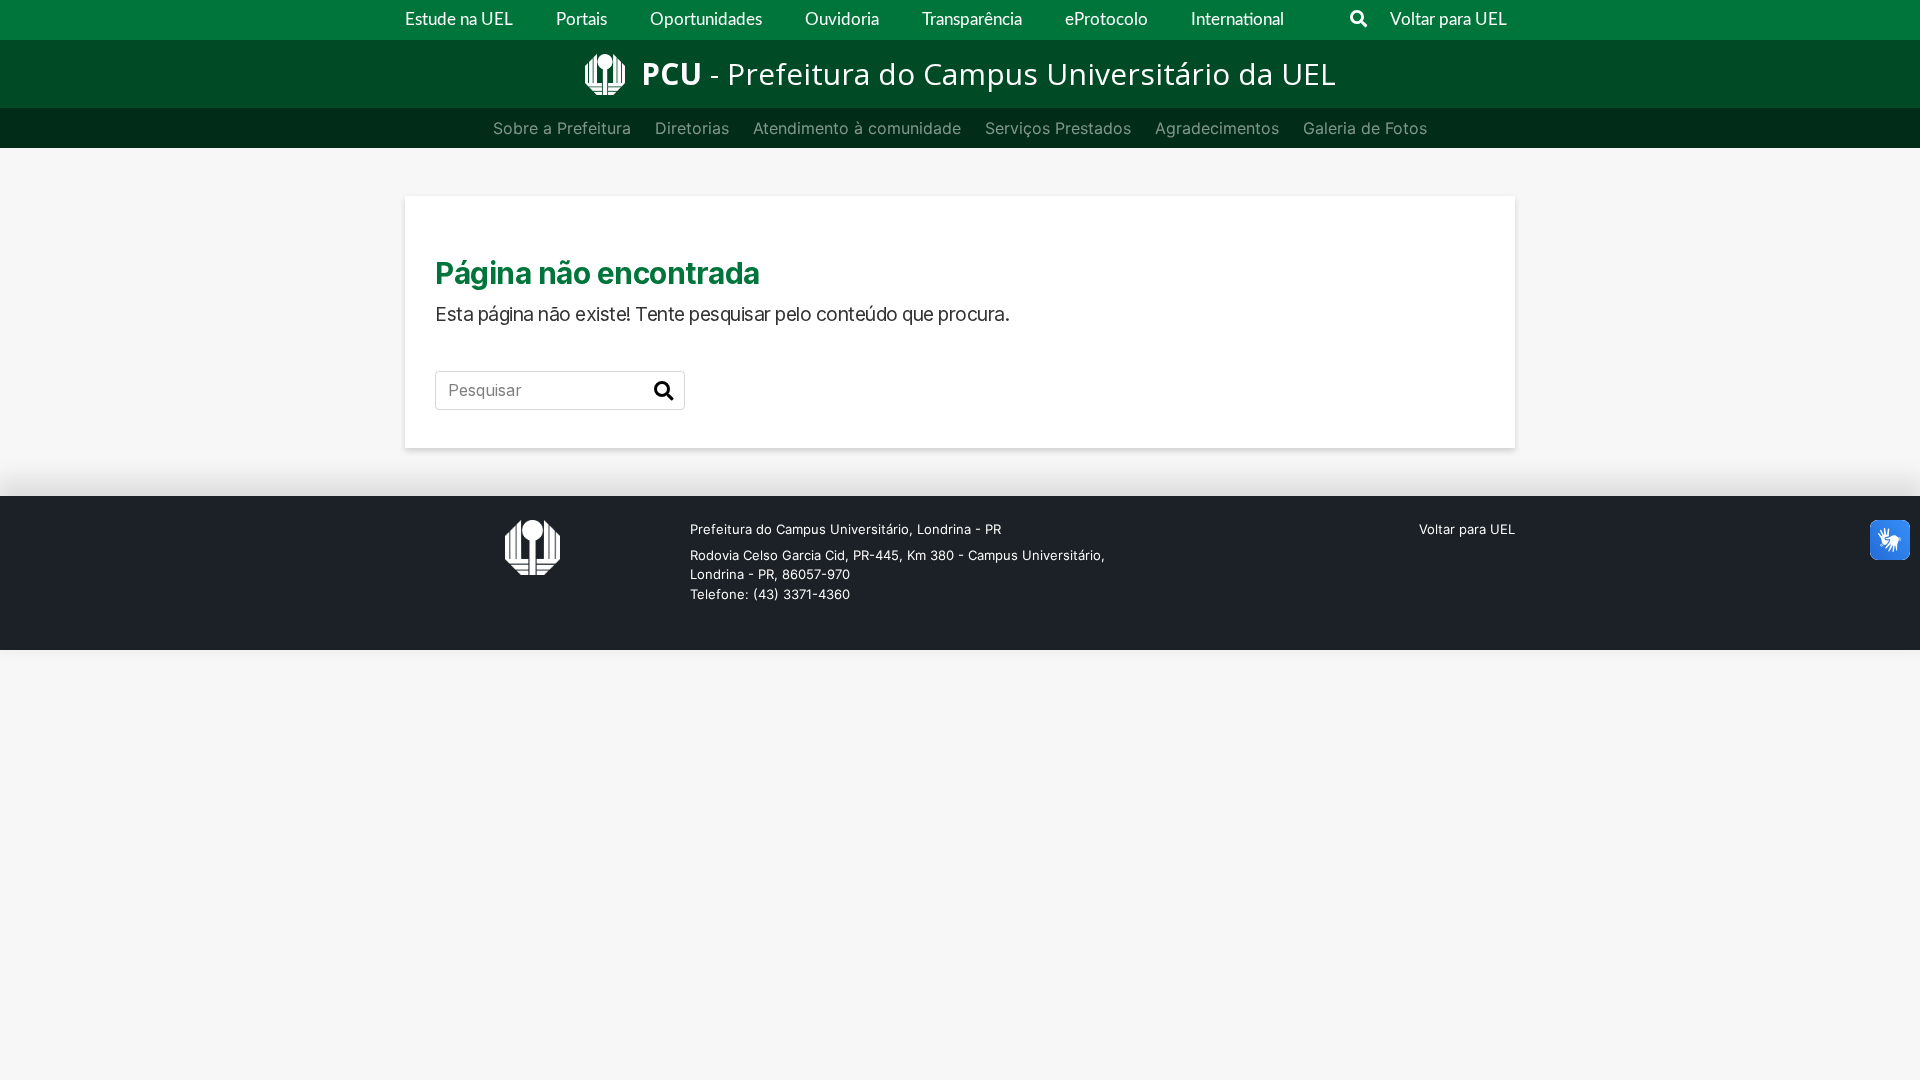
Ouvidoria (842, 19)
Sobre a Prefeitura (562, 128)
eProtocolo (1106, 19)
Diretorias (692, 128)
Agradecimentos (1217, 128)
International (1237, 19)
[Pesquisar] (663, 391)
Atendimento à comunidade (857, 128)
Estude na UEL (459, 19)
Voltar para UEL (1448, 19)
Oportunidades (706, 19)
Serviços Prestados (1058, 128)
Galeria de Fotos (1365, 128)
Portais (581, 19)
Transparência (972, 19)
